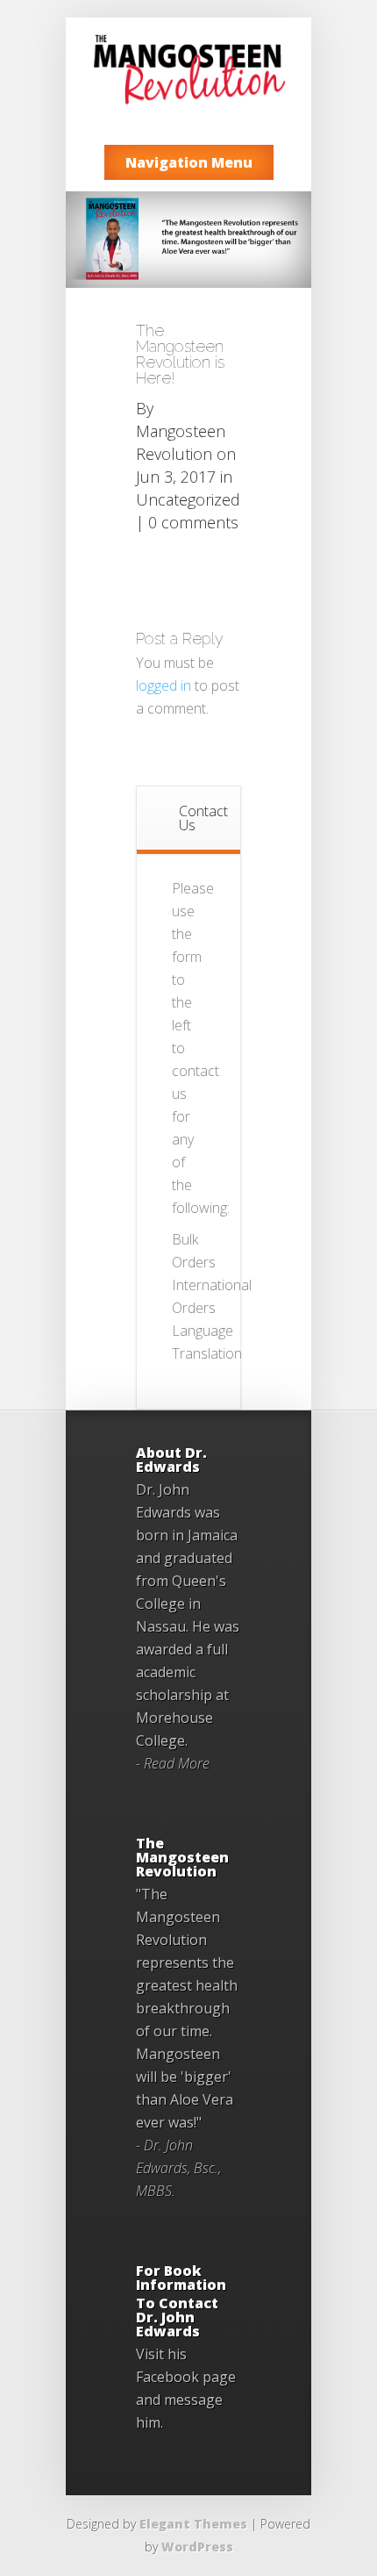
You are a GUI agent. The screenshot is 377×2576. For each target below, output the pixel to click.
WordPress (197, 2547)
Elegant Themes (193, 2524)
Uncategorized (188, 499)
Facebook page (186, 2377)
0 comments (193, 522)
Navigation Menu (189, 162)
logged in (164, 685)
